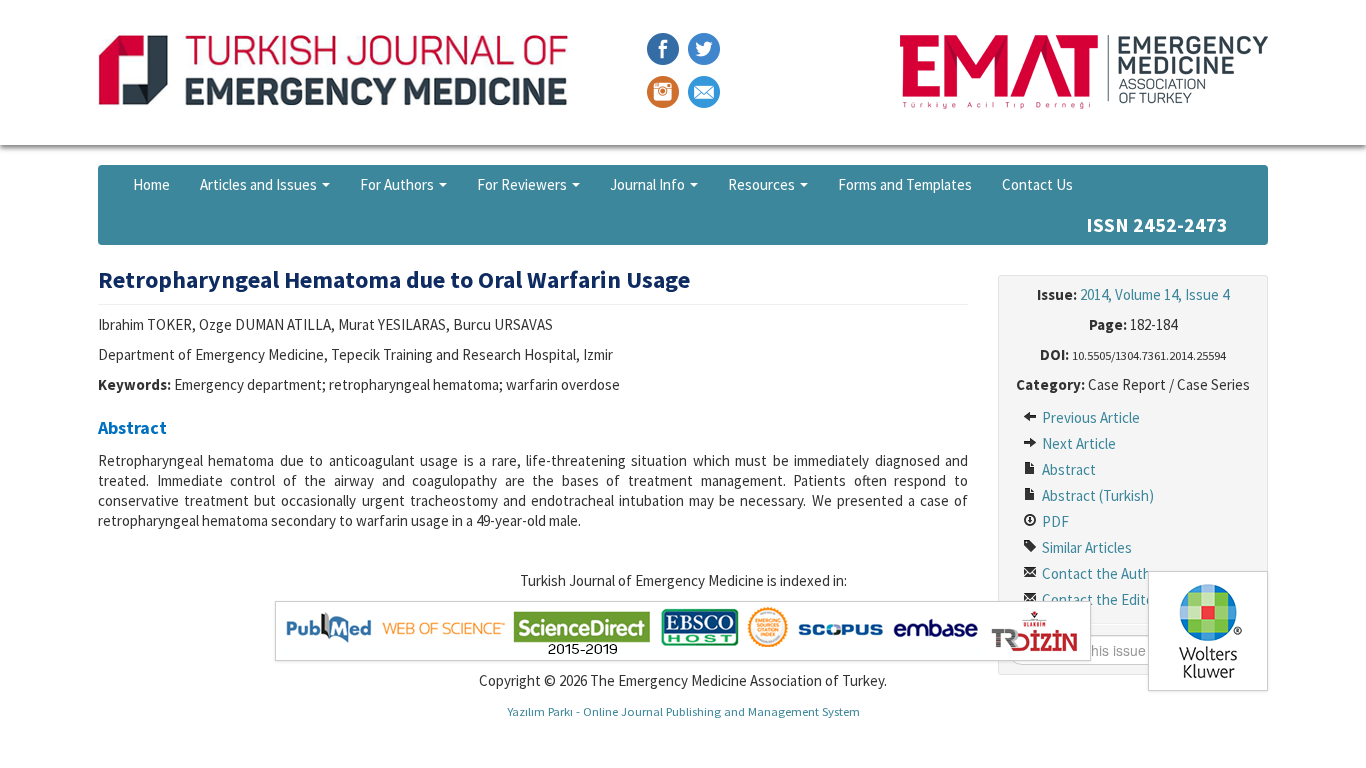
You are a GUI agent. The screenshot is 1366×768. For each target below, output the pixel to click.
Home (151, 184)
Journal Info (649, 184)
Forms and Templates (905, 184)
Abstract (1067, 469)
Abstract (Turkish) (1096, 495)
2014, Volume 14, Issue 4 (1154, 294)
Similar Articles (1085, 547)
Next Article (1077, 443)
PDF (1054, 521)
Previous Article (1089, 417)
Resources (763, 184)
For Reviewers (523, 184)
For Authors (398, 184)
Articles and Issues (260, 184)
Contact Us (1037, 184)
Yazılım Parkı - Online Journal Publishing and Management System (683, 711)
